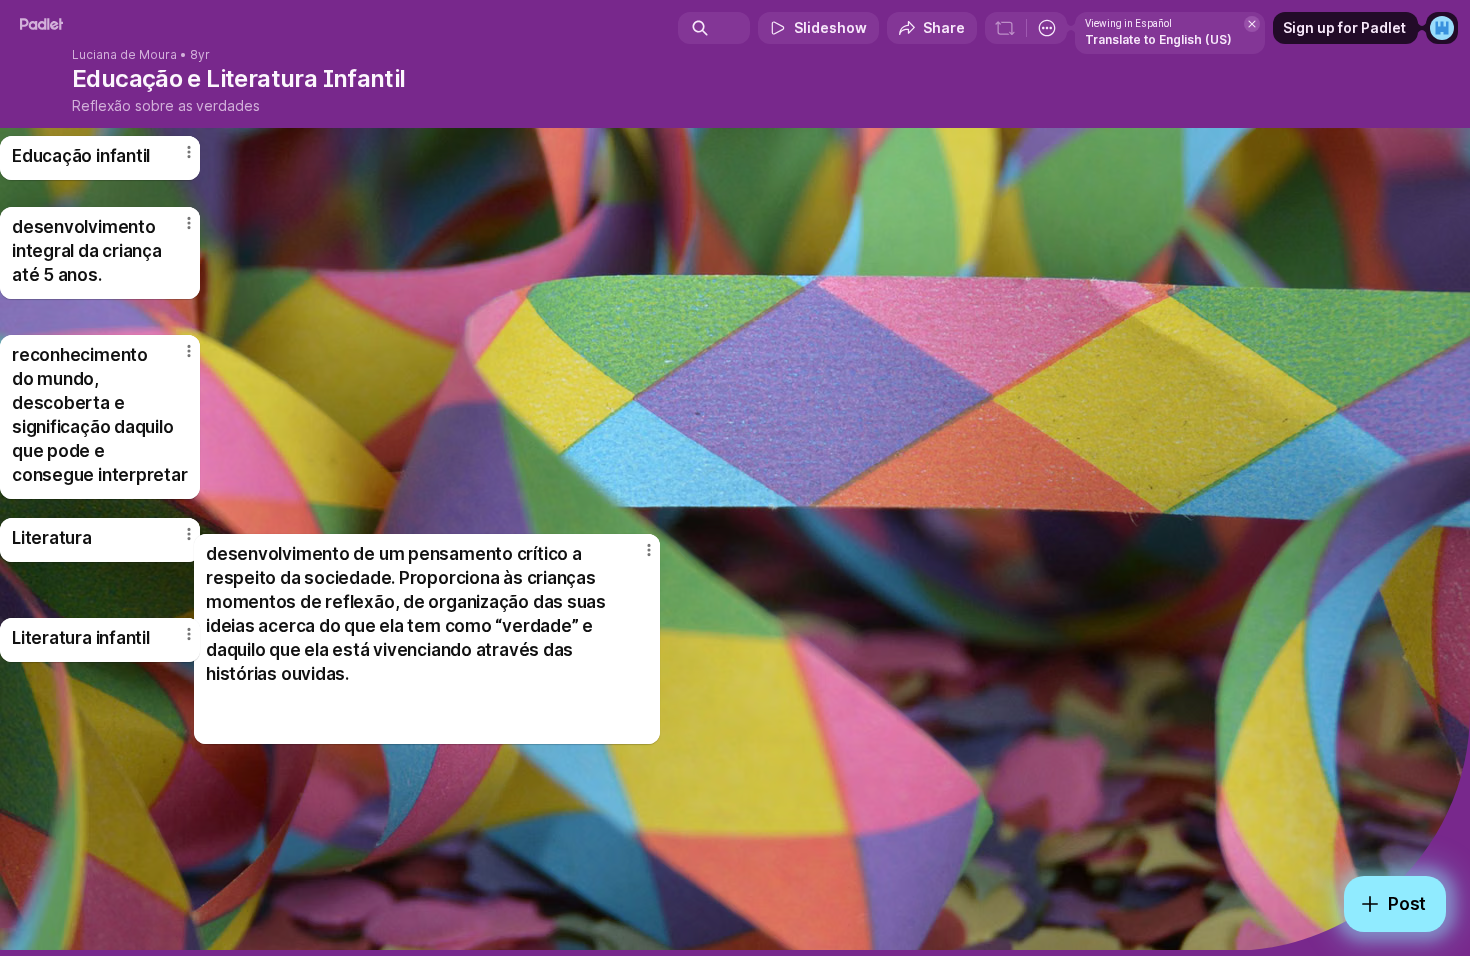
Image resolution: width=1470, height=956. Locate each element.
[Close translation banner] (1252, 24)
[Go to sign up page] (1442, 28)
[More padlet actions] (1047, 28)
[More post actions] (189, 634)
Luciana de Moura (124, 55)
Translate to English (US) (1158, 39)
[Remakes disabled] (1005, 28)
